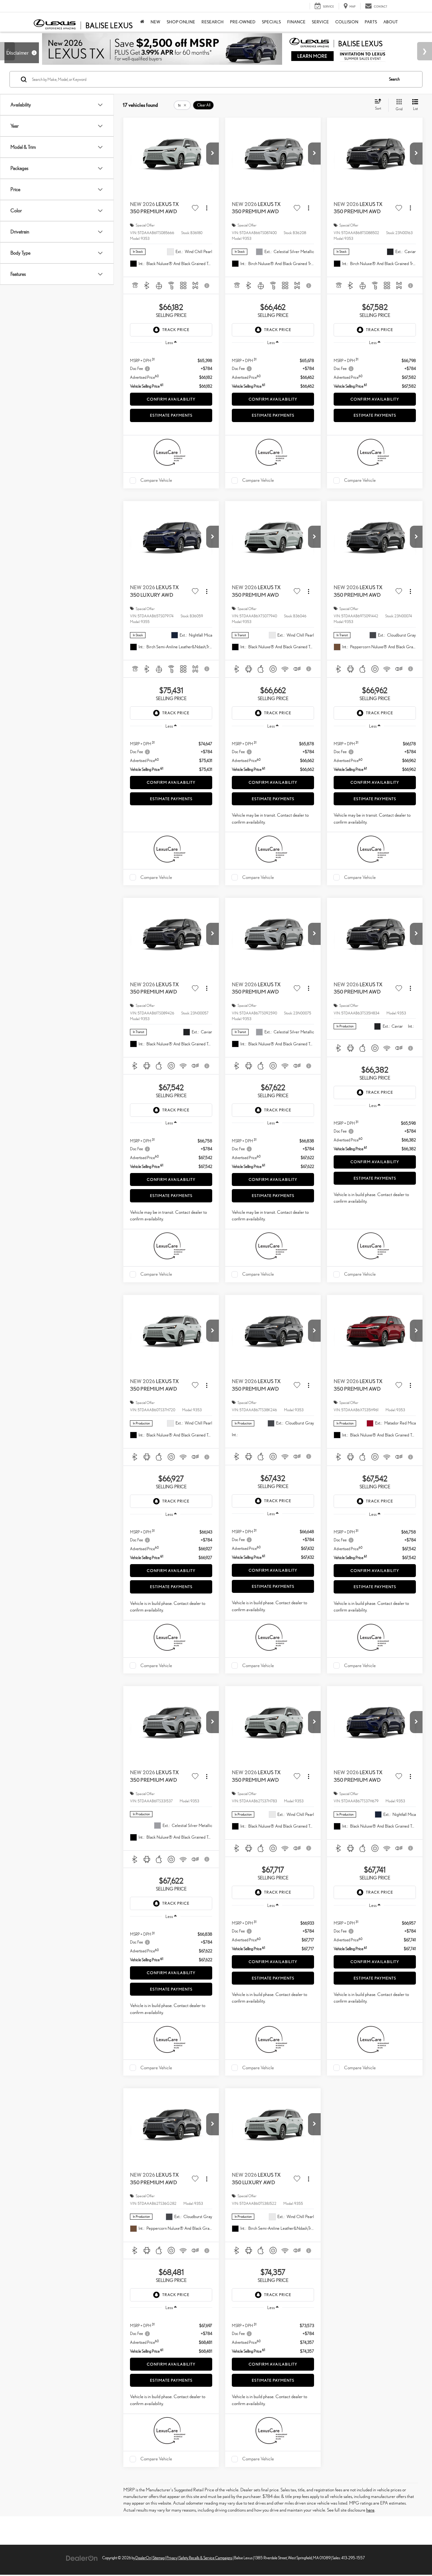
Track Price (176, 330)
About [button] (391, 22)
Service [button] (320, 22)
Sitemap (159, 2558)
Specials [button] (271, 22)
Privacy (172, 2558)
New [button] (155, 22)
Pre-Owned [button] (243, 22)
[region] (171, 370)
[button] (213, 154)
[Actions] (207, 208)
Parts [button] (371, 22)
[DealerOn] (82, 2558)
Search (394, 79)
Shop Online (181, 22)
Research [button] (213, 22)
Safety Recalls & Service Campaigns (206, 2558)
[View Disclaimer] (207, 286)
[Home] (142, 22)
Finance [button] (296, 22)
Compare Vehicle (156, 480)
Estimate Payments (171, 415)
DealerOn (143, 2558)
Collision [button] (347, 22)
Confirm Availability (171, 399)
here (370, 2510)
